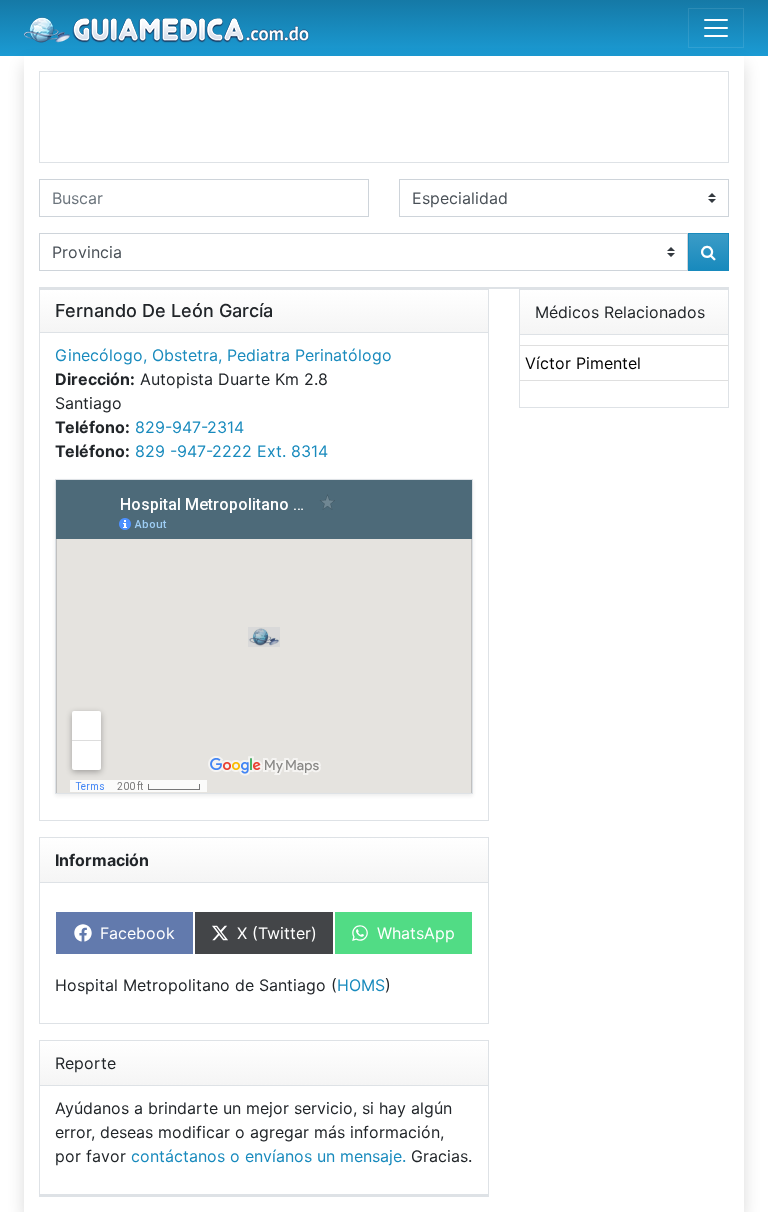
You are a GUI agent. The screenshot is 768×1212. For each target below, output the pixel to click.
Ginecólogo (99, 355)
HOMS (361, 985)
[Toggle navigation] (716, 28)
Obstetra (185, 355)
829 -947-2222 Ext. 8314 (231, 451)
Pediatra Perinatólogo (309, 355)
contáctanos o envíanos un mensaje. (268, 1156)
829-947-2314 (189, 427)
